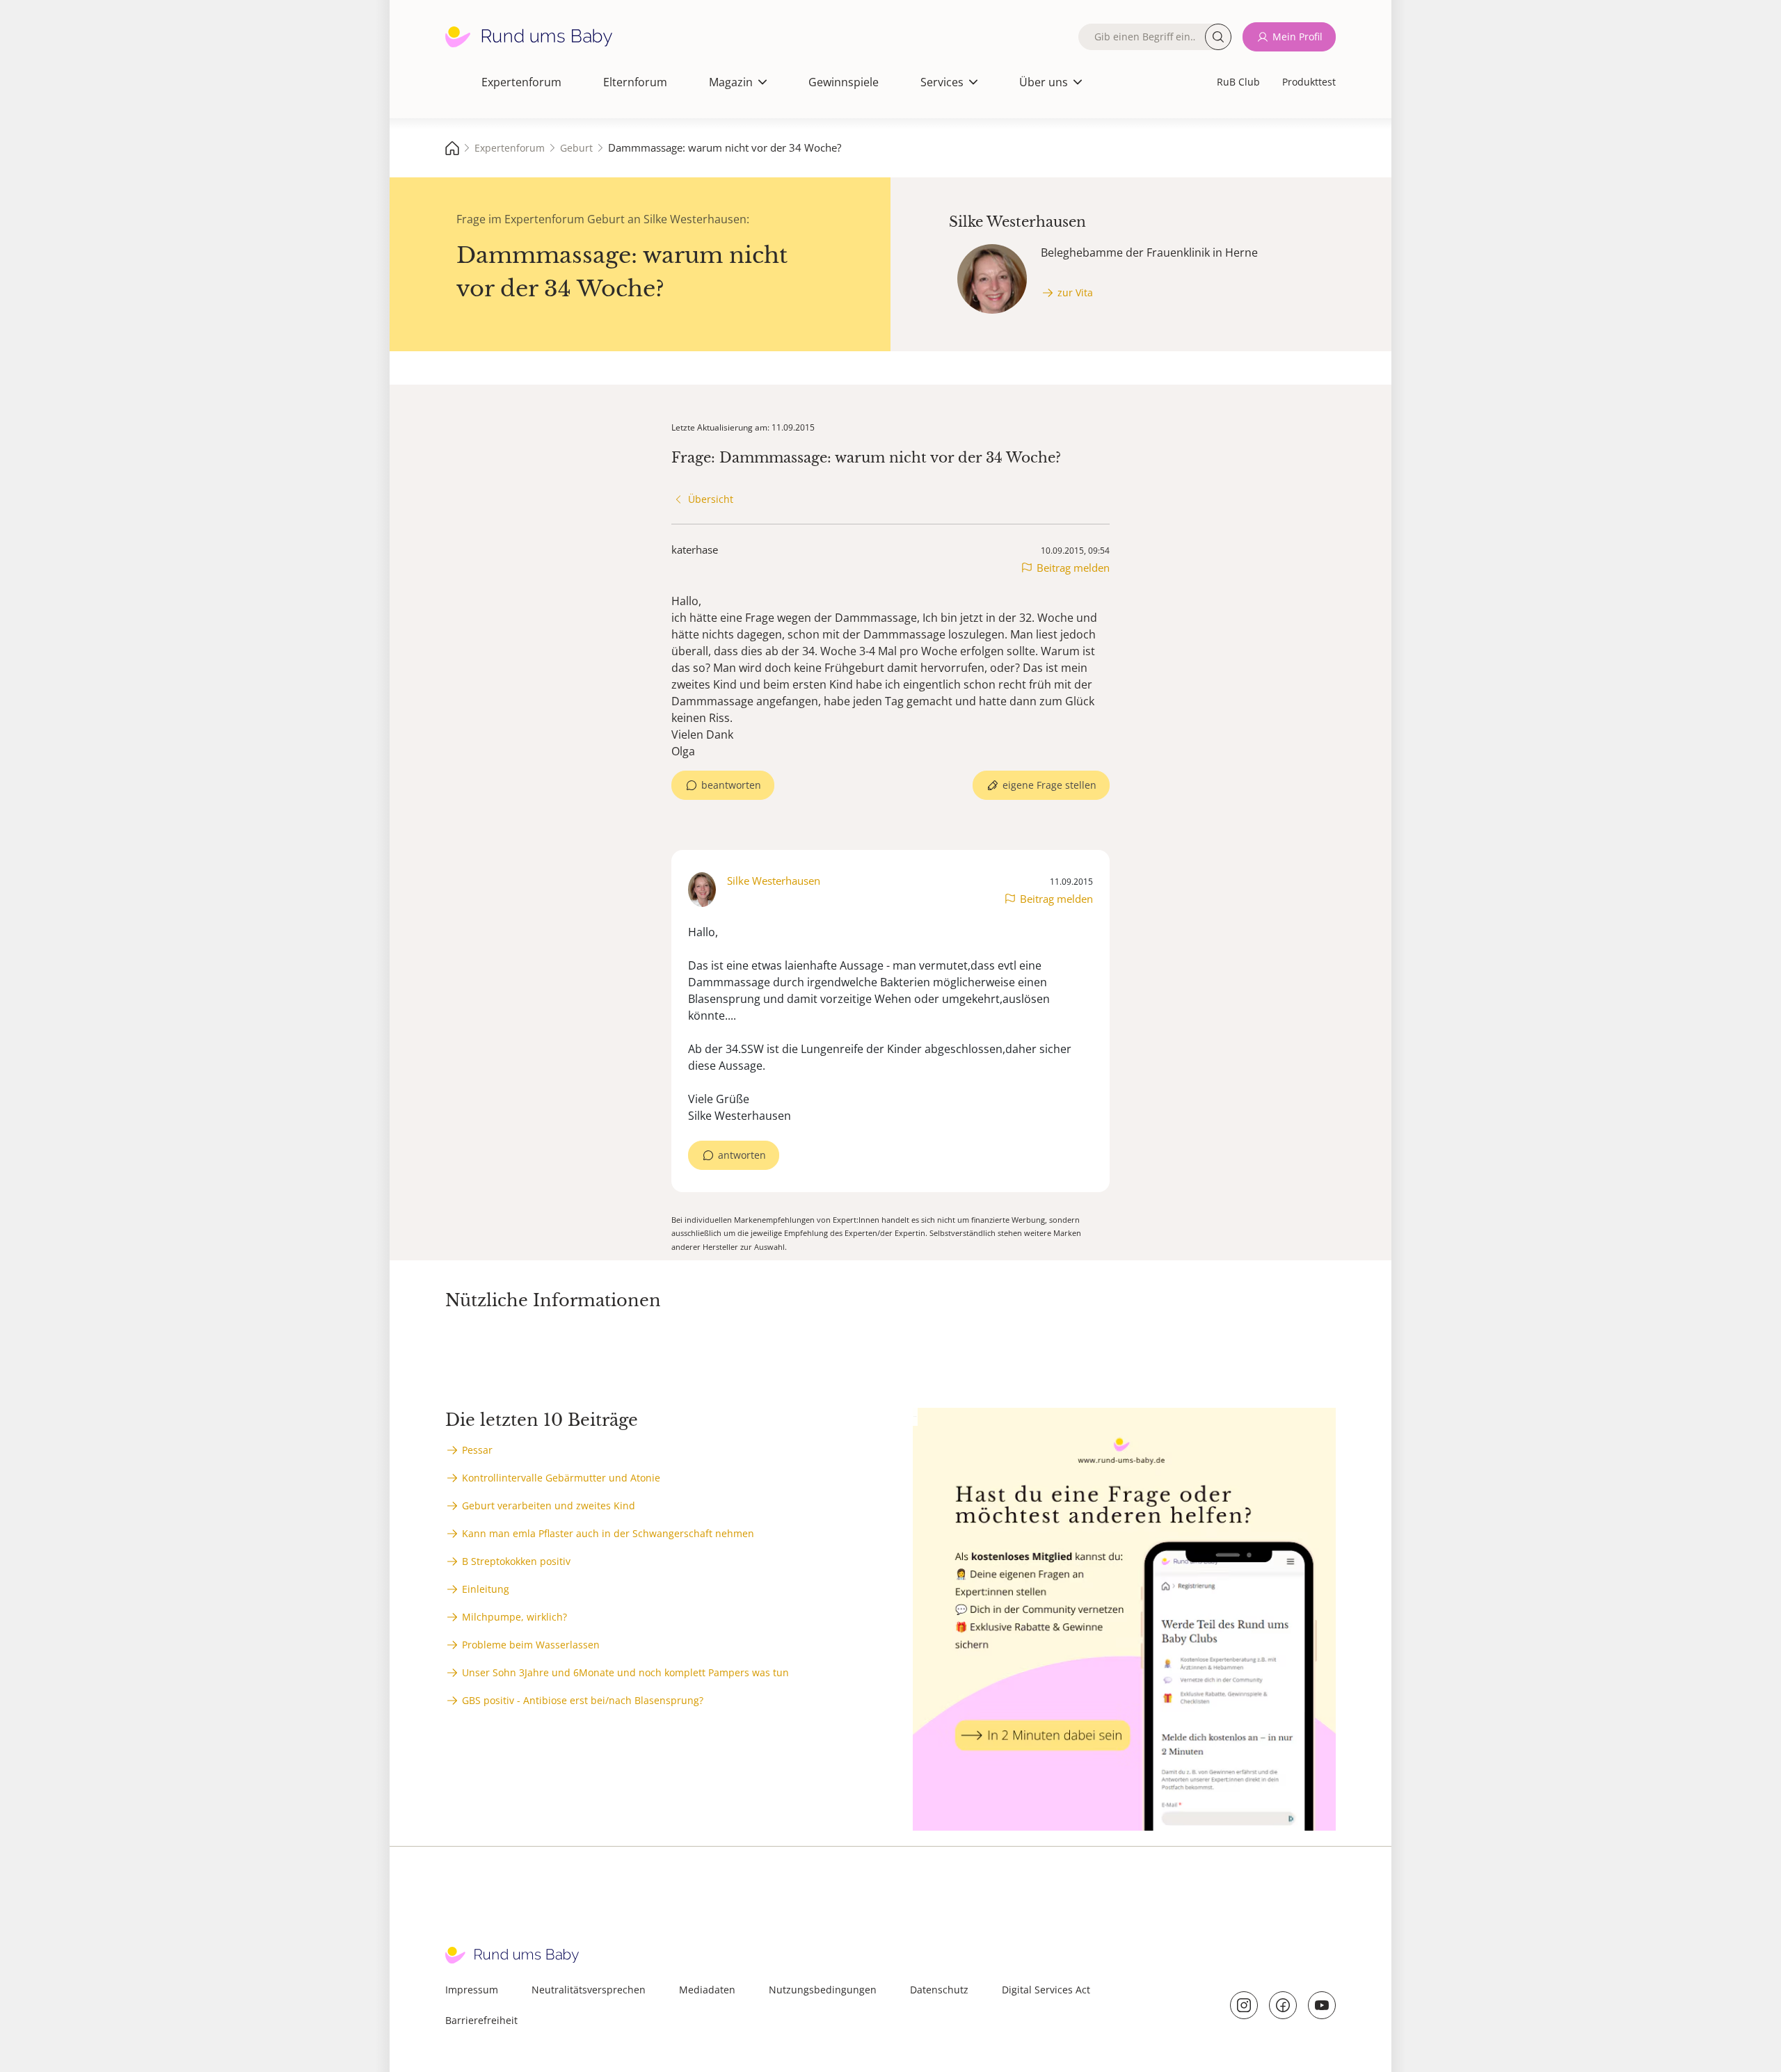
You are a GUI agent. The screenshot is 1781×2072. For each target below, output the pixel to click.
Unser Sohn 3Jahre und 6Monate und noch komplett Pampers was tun (625, 1672)
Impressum (472, 1990)
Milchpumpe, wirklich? (514, 1617)
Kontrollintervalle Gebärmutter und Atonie (561, 1478)
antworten (742, 1155)
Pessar (477, 1450)
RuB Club (1238, 82)
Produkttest (1309, 82)
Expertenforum (521, 82)
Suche (1218, 37)
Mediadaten (707, 1990)
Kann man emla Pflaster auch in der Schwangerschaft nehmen (608, 1533)
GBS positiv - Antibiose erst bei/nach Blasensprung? (583, 1700)
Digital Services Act (1046, 1990)
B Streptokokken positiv (516, 1561)
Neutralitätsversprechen (589, 1990)
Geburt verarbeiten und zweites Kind (549, 1505)
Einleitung (486, 1589)
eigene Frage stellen (1049, 785)
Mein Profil (1297, 37)
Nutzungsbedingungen (823, 1990)
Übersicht (711, 499)
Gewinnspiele (844, 82)
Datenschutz (939, 1990)
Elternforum (635, 82)
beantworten (731, 785)
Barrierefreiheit (481, 2020)
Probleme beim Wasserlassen (531, 1645)
